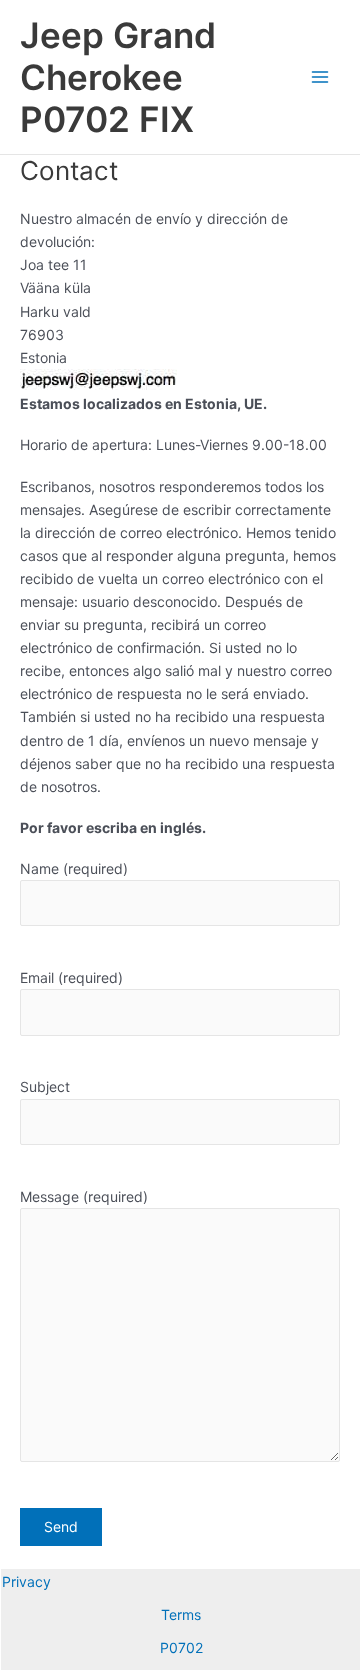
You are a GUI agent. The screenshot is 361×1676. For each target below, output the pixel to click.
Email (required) (71, 977)
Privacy (26, 1581)
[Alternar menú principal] (320, 77)
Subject (45, 1086)
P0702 (181, 1647)
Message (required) (84, 1196)
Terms (181, 1614)
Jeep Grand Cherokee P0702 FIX (118, 77)
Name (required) (74, 868)
